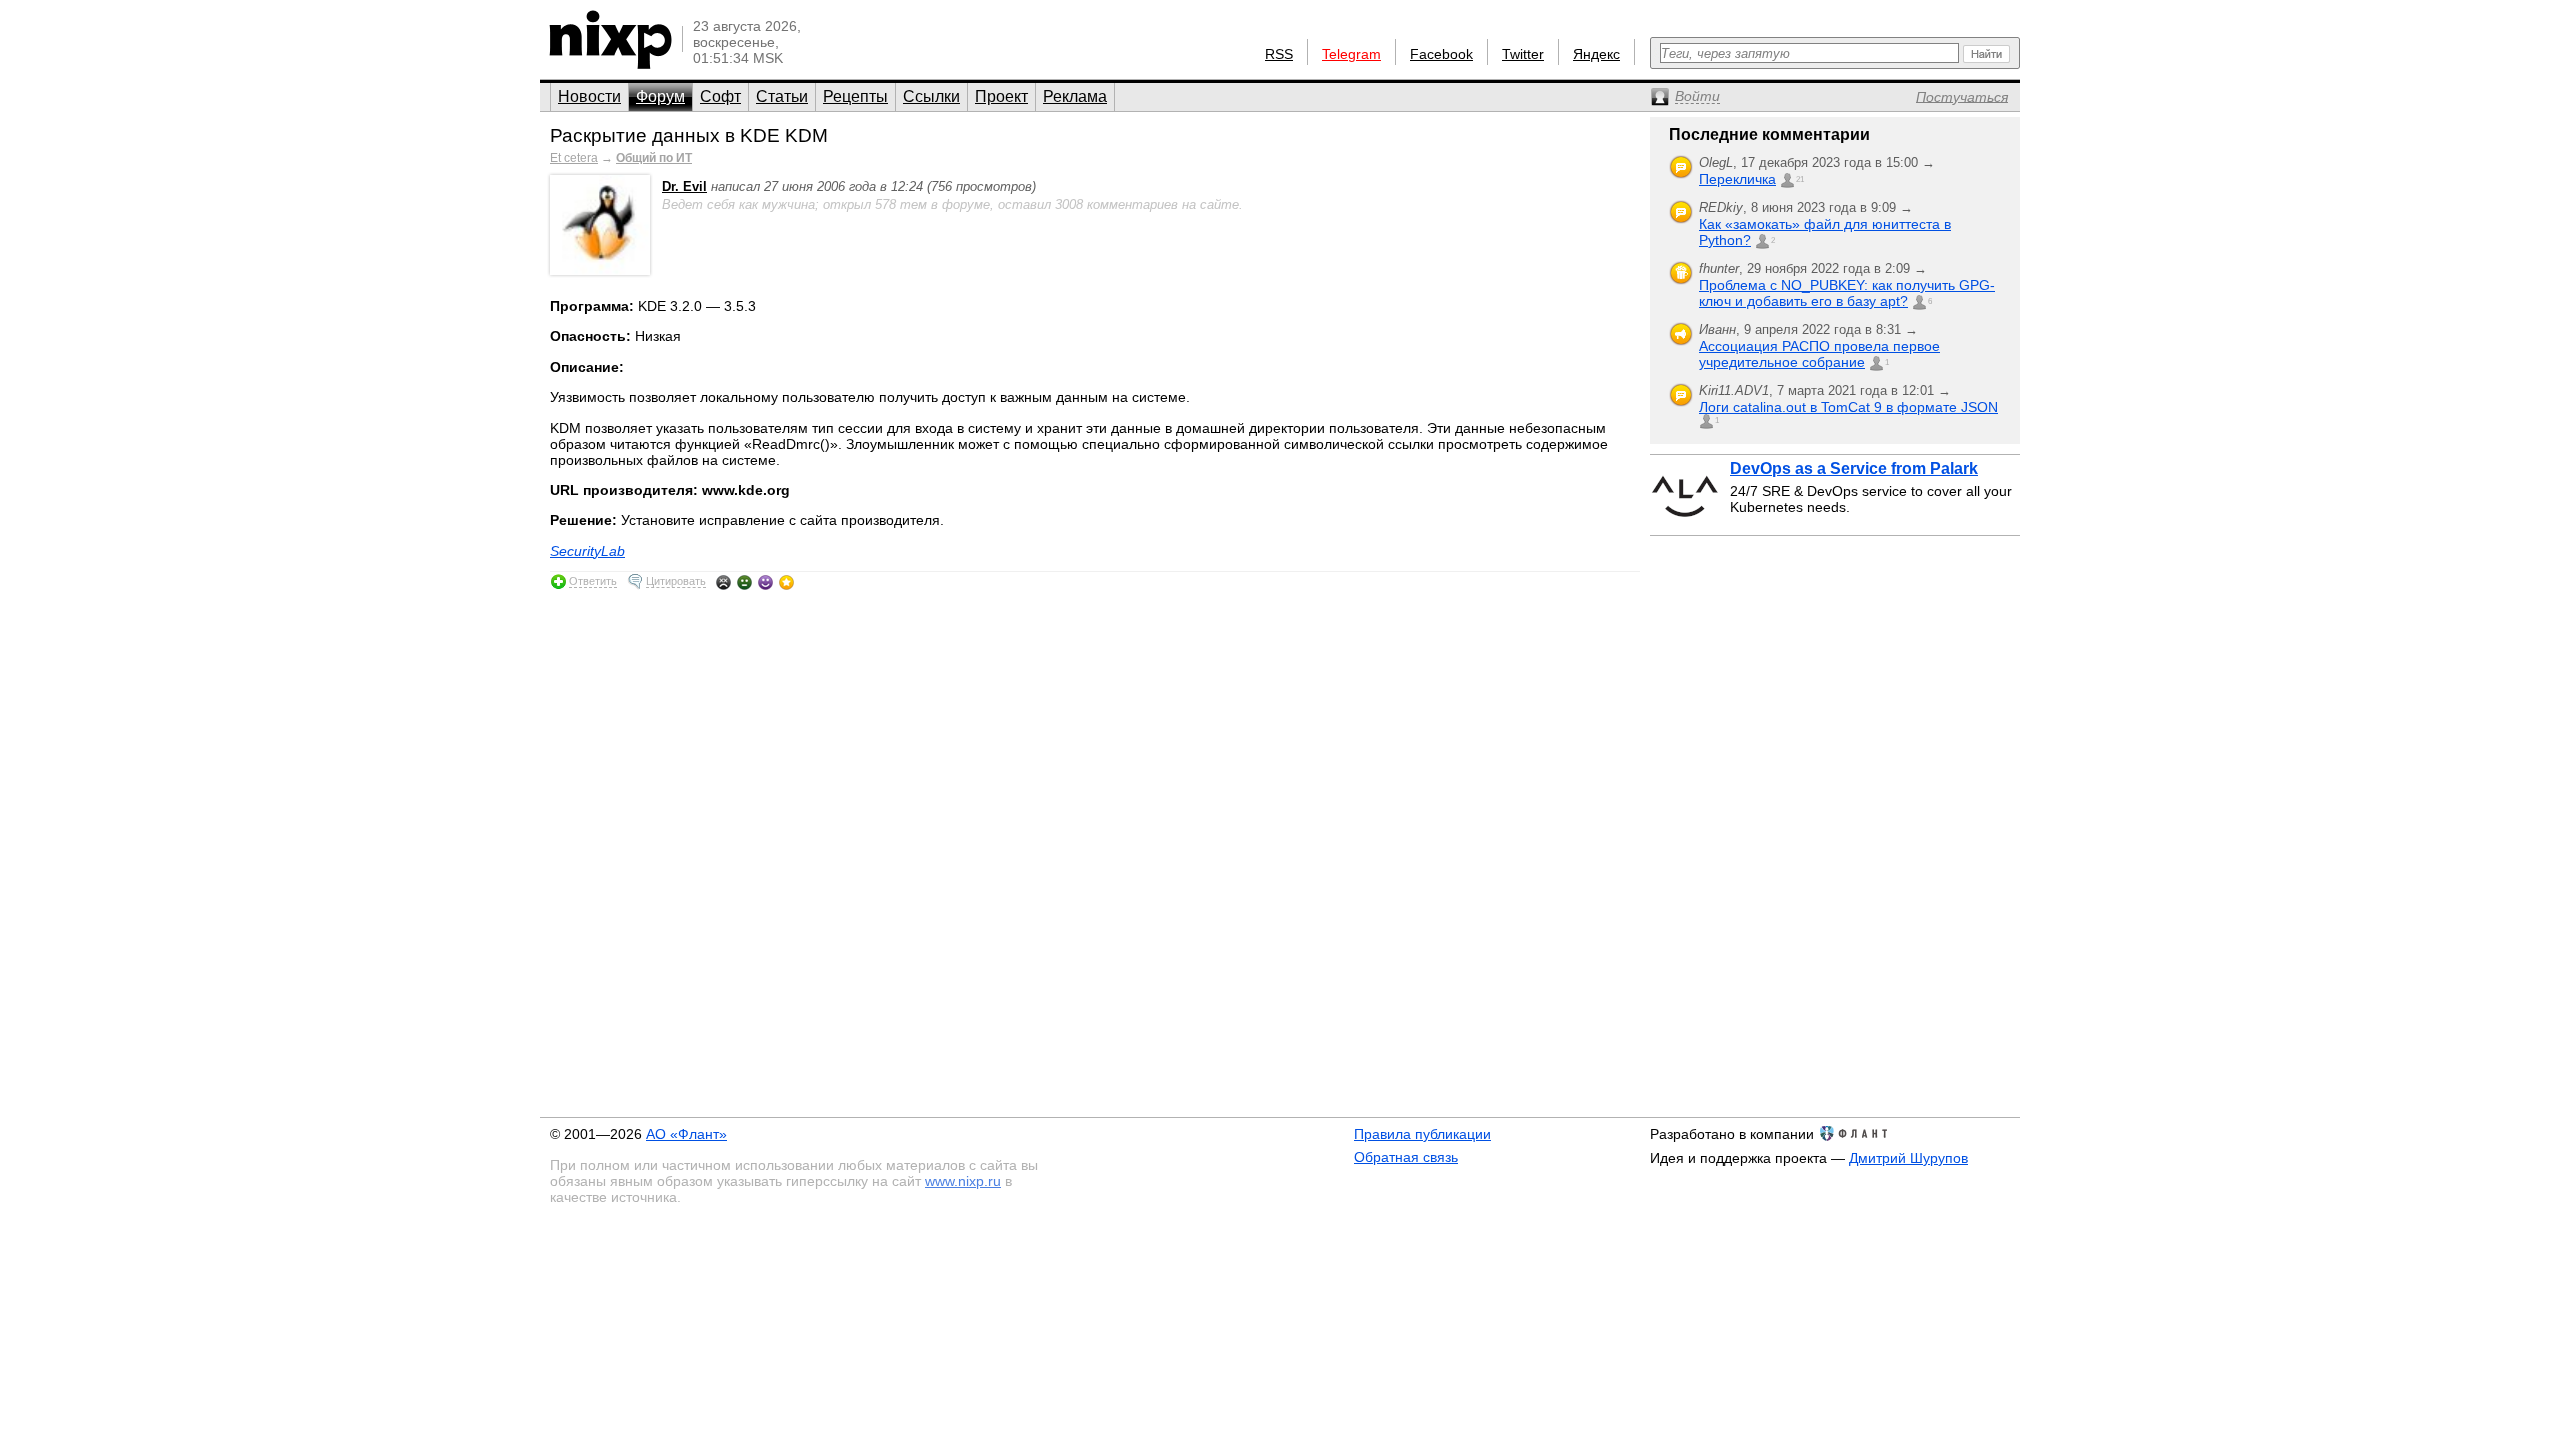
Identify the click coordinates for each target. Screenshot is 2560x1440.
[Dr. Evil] (600, 270)
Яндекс (1596, 54)
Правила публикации (1422, 1134)
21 (1800, 179)
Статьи (782, 96)
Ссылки (931, 96)
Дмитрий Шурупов (1908, 1158)
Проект (1001, 96)
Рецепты (855, 96)
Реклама (1075, 96)
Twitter (1523, 54)
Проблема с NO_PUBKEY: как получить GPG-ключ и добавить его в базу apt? (1847, 293)
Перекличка (1737, 179)
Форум (660, 96)
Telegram (1351, 54)
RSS (1279, 54)
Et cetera (574, 158)
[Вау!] (786, 582)
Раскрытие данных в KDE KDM (689, 135)
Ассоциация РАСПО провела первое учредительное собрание (1819, 354)
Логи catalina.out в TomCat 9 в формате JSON (1848, 407)
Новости (589, 96)
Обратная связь (1406, 1157)
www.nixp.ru (963, 1181)
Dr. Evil (684, 186)
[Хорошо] (765, 582)
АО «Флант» (686, 1134)
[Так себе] (744, 582)
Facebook (1441, 54)
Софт (720, 96)
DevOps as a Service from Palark (1854, 468)
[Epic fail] (723, 582)
